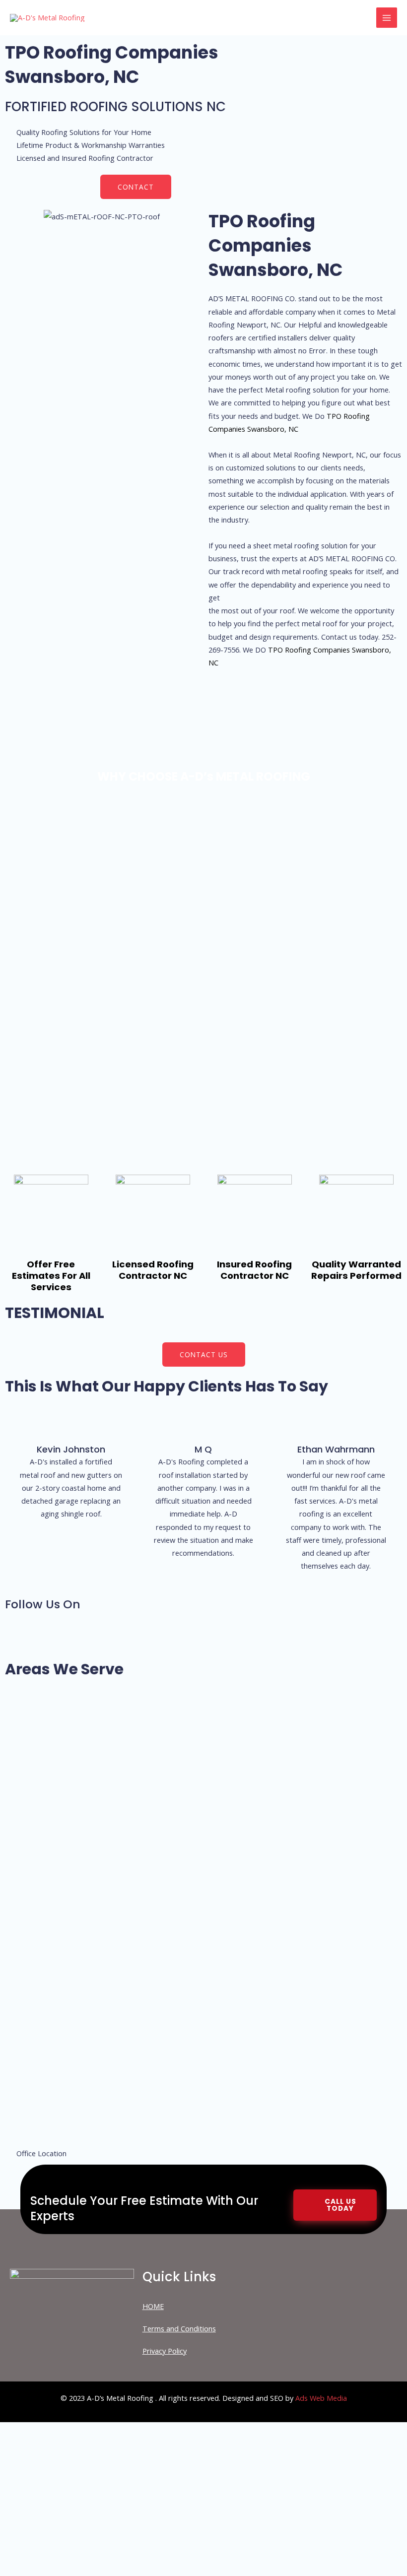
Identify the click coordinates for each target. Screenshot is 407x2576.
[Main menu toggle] (387, 18)
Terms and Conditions (179, 2328)
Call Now (129, 2547)
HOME (153, 2306)
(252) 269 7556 (129, 2500)
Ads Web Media (321, 2398)
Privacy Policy (165, 2351)
